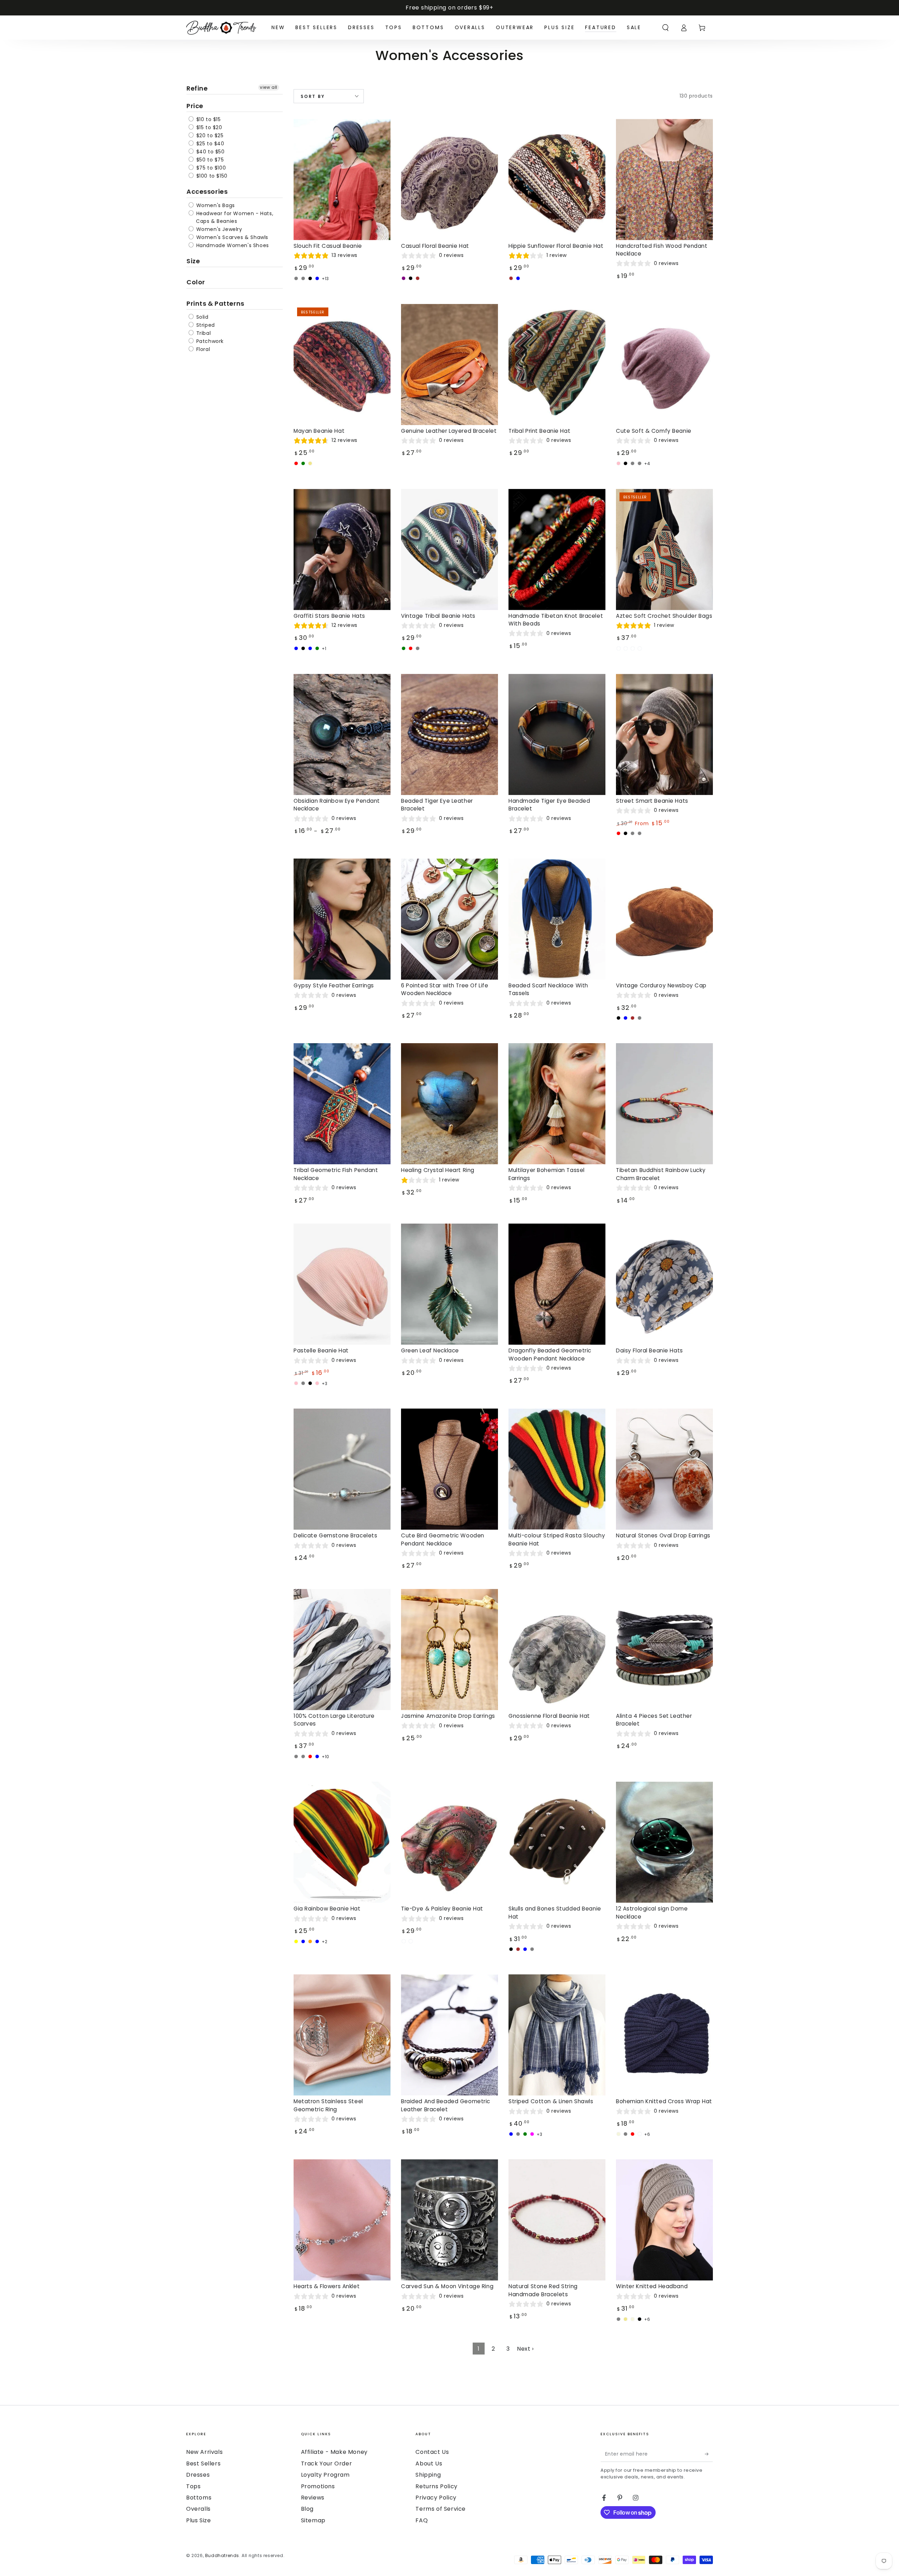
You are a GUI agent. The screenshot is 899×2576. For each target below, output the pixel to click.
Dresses (198, 2475)
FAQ (422, 2520)
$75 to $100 (210, 168)
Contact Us (432, 2452)
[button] (665, 28)
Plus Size (198, 2520)
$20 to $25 (209, 135)
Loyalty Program (325, 2475)
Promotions (318, 2486)
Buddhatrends (222, 2555)
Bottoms (199, 2498)
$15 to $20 (208, 127)
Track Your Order (327, 2464)
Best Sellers (203, 2464)
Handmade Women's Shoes (232, 245)
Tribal (203, 333)
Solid (202, 317)
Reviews (313, 2498)
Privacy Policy (436, 2498)
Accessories (207, 191)
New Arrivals (204, 2452)
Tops (193, 2486)
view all (269, 87)
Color (196, 282)
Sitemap (313, 2520)
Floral (202, 349)
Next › (525, 2349)
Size (193, 261)
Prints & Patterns (215, 303)
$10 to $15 (208, 119)
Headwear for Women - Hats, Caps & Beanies (234, 217)
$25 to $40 (209, 144)
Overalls (198, 2509)
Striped (205, 325)
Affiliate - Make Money (334, 2452)
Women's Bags (215, 205)
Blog (307, 2509)
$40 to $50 (210, 152)
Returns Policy (436, 2486)
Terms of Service (441, 2509)
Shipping (428, 2475)
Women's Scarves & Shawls (231, 237)
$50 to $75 (209, 160)
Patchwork (209, 341)
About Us (429, 2464)
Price (195, 106)
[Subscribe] (709, 2454)
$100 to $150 (211, 176)
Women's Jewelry (218, 229)
